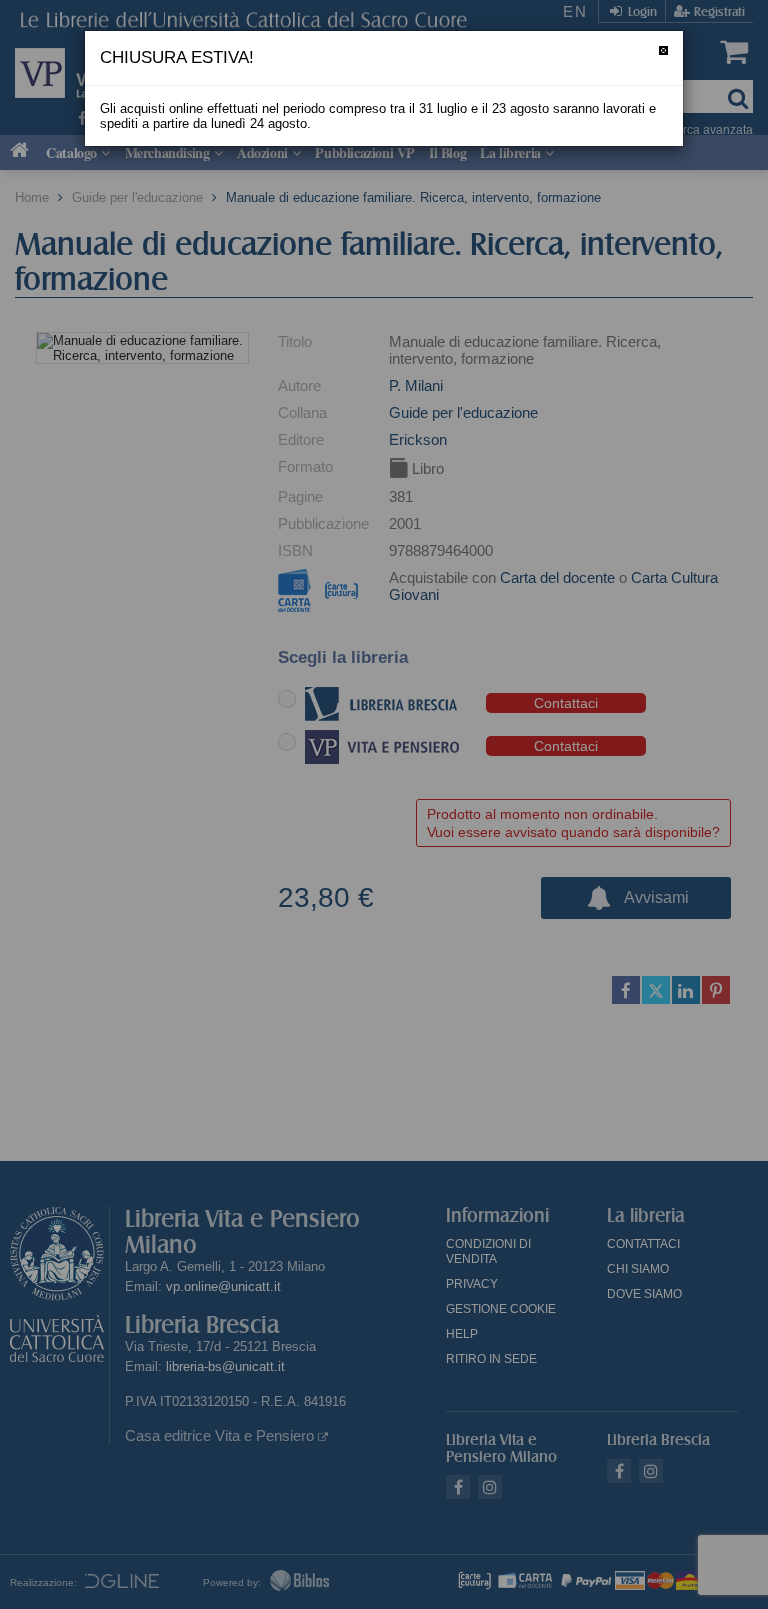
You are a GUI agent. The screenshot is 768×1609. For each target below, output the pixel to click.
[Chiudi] (663, 50)
